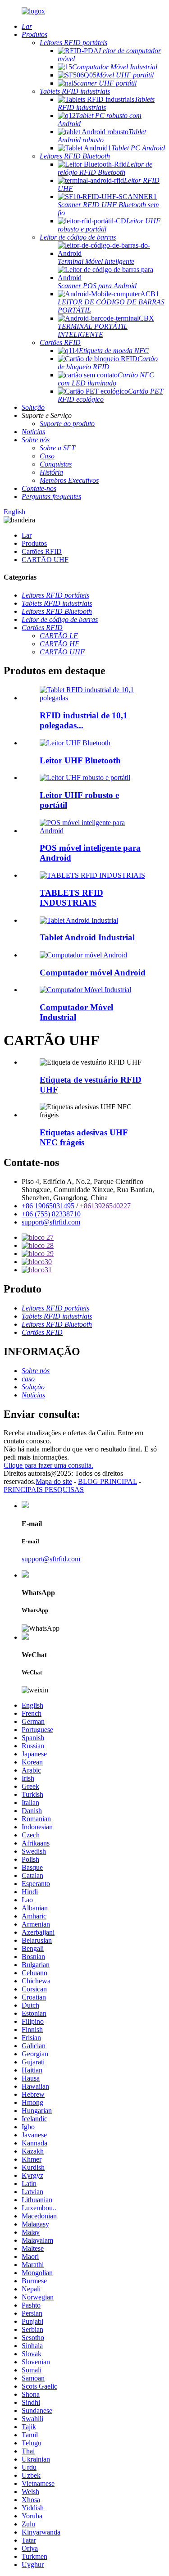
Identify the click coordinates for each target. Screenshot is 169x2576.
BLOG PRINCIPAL (107, 1481)
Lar (27, 535)
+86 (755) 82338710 (51, 1214)
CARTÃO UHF (45, 560)
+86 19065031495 (48, 1206)
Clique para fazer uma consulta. (48, 1465)
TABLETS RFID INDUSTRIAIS (71, 898)
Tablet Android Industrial (87, 937)
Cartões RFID (42, 551)
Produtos (34, 543)
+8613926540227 (105, 1206)
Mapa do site (54, 1481)
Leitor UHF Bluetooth (80, 760)
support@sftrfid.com (51, 1222)
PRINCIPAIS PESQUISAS (44, 1490)
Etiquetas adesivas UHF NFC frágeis (84, 1137)
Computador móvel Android (93, 973)
